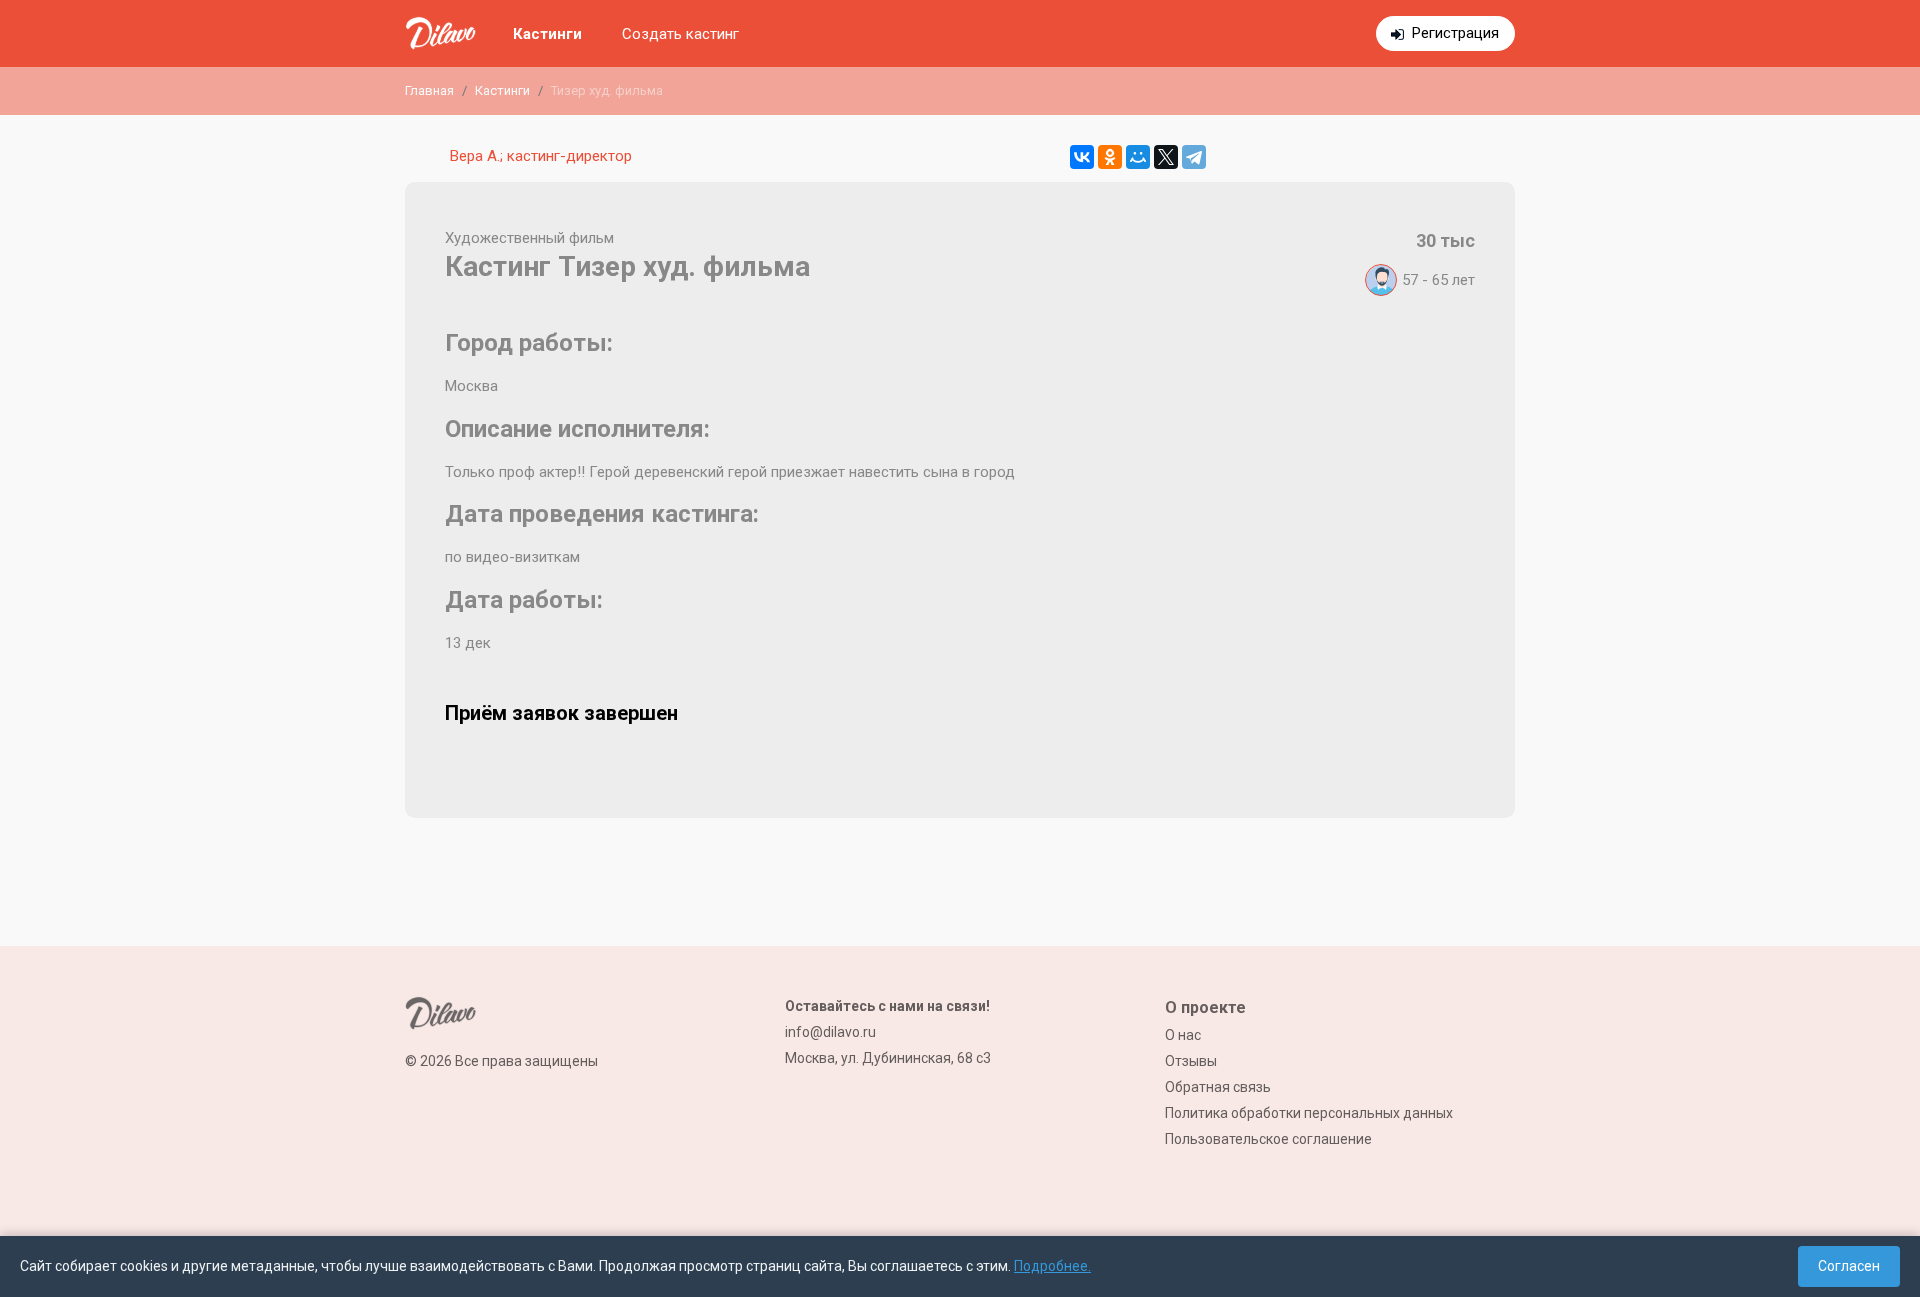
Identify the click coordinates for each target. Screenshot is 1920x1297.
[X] (1166, 157)
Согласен (1849, 1266)
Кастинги (547, 34)
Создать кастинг (680, 34)
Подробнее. (1052, 1266)
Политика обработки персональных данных (1309, 1113)
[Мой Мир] (1138, 157)
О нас (1183, 1035)
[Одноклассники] (1110, 157)
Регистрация (1455, 33)
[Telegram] (1194, 157)
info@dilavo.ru (830, 1032)
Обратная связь (1218, 1087)
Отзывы (1191, 1061)
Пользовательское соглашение (1268, 1139)
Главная (429, 90)
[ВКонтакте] (1082, 157)
